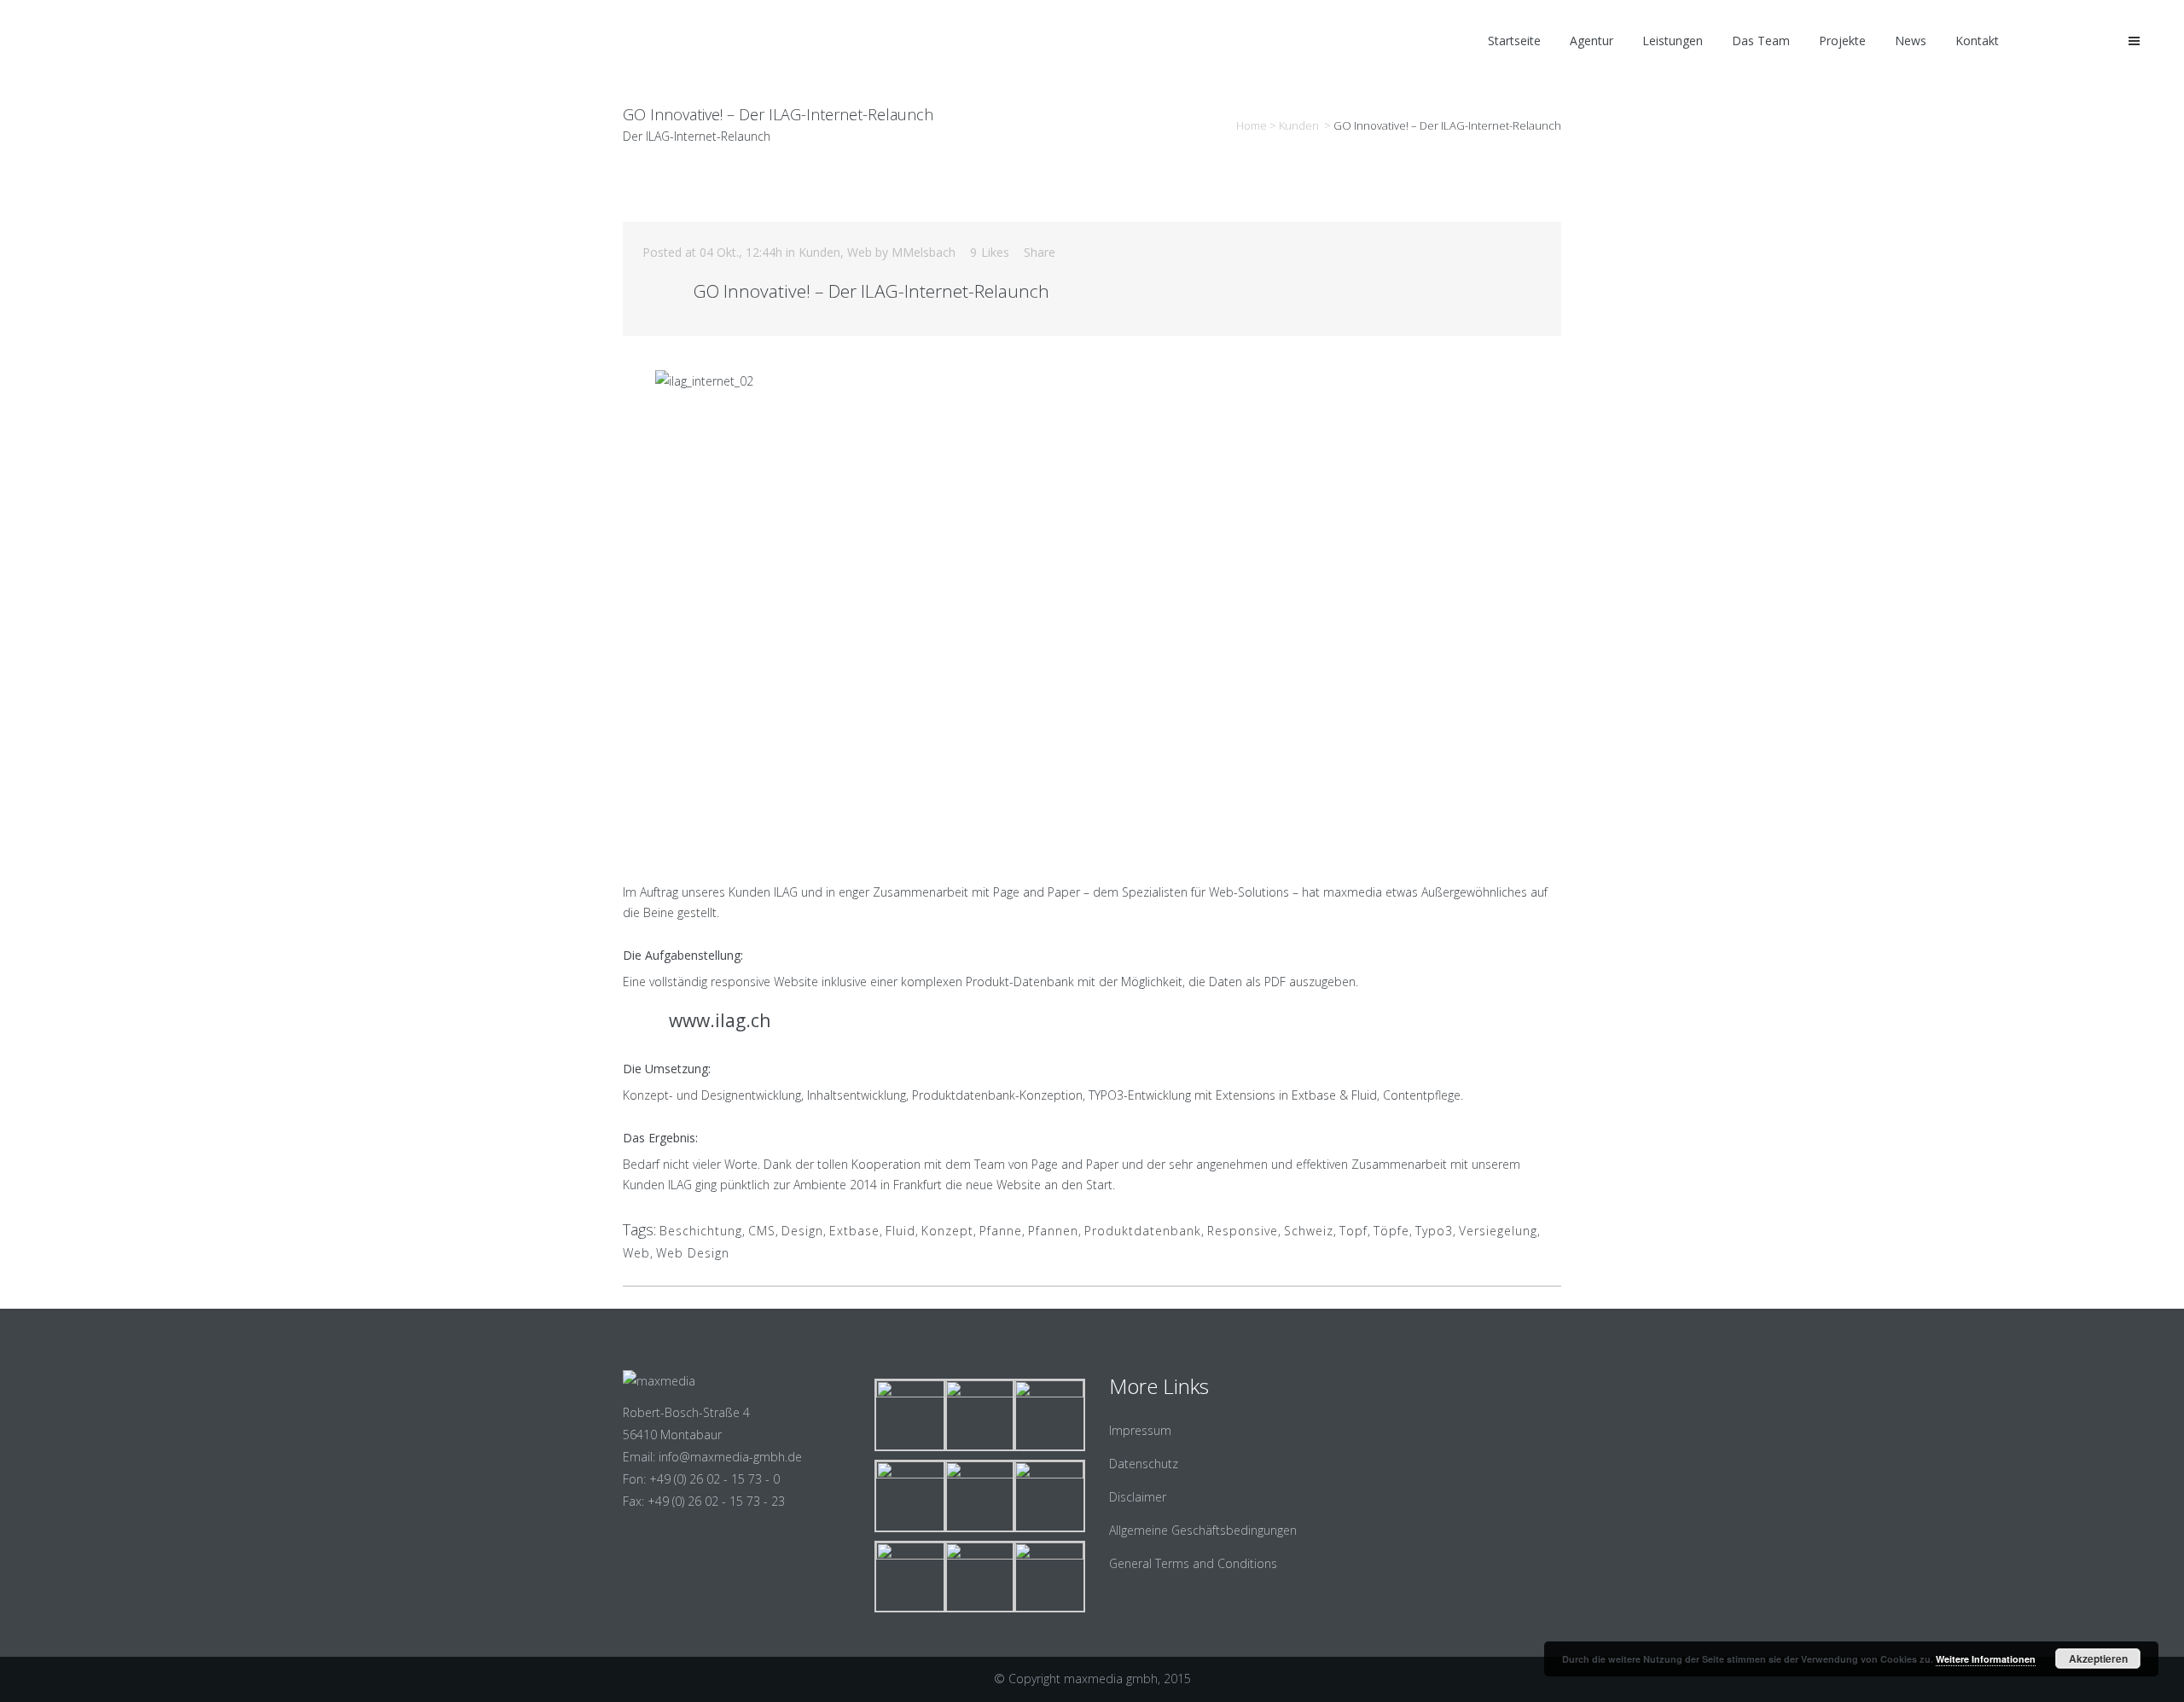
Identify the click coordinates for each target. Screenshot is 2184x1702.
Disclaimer (1138, 1497)
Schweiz (1309, 1231)
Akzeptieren (2098, 1658)
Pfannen (1053, 1231)
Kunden (1299, 125)
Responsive (1243, 1231)
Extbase (854, 1231)
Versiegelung (1498, 1231)
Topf (1353, 1231)
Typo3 (1434, 1231)
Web (860, 252)
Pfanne (1001, 1231)
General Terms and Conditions (1193, 1563)
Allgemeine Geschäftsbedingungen (1203, 1530)
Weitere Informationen (1986, 1659)
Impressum (1140, 1430)
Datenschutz (1144, 1464)
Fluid (900, 1231)
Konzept (947, 1231)
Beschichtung (701, 1231)
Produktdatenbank (1143, 1231)
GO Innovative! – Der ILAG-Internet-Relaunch (871, 291)
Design (802, 1231)
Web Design (693, 1253)
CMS (762, 1231)
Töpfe (1391, 1231)
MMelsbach (924, 252)
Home (1252, 125)
